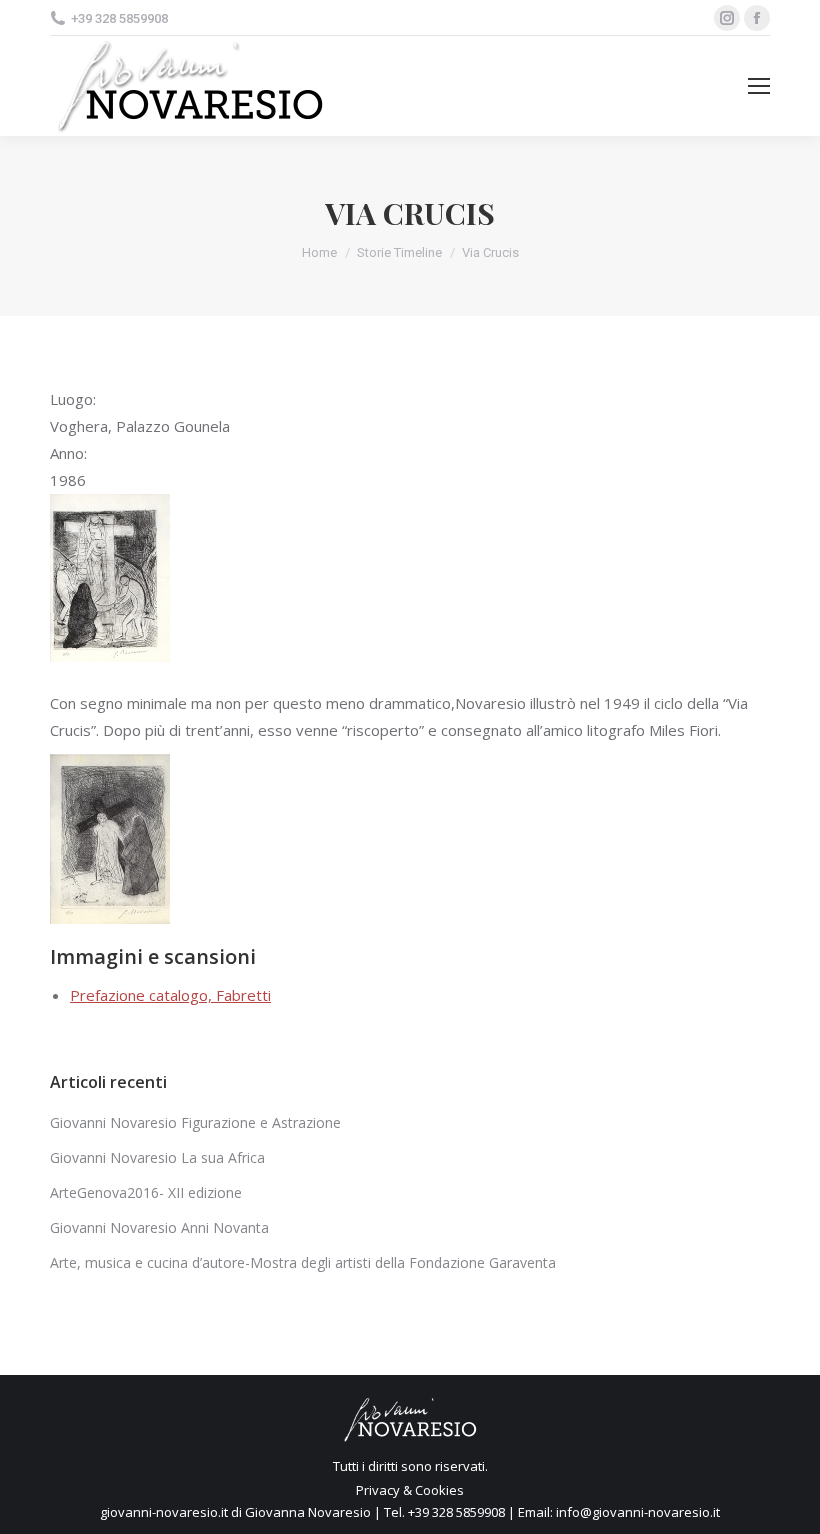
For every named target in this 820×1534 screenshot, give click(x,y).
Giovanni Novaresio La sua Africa (157, 1157)
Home (319, 252)
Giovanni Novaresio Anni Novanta (159, 1227)
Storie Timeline (399, 252)
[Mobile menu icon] (759, 86)
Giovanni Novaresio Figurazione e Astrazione (195, 1122)
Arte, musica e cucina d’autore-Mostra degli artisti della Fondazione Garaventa (303, 1262)
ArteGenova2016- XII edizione (146, 1192)
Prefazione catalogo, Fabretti (170, 995)
